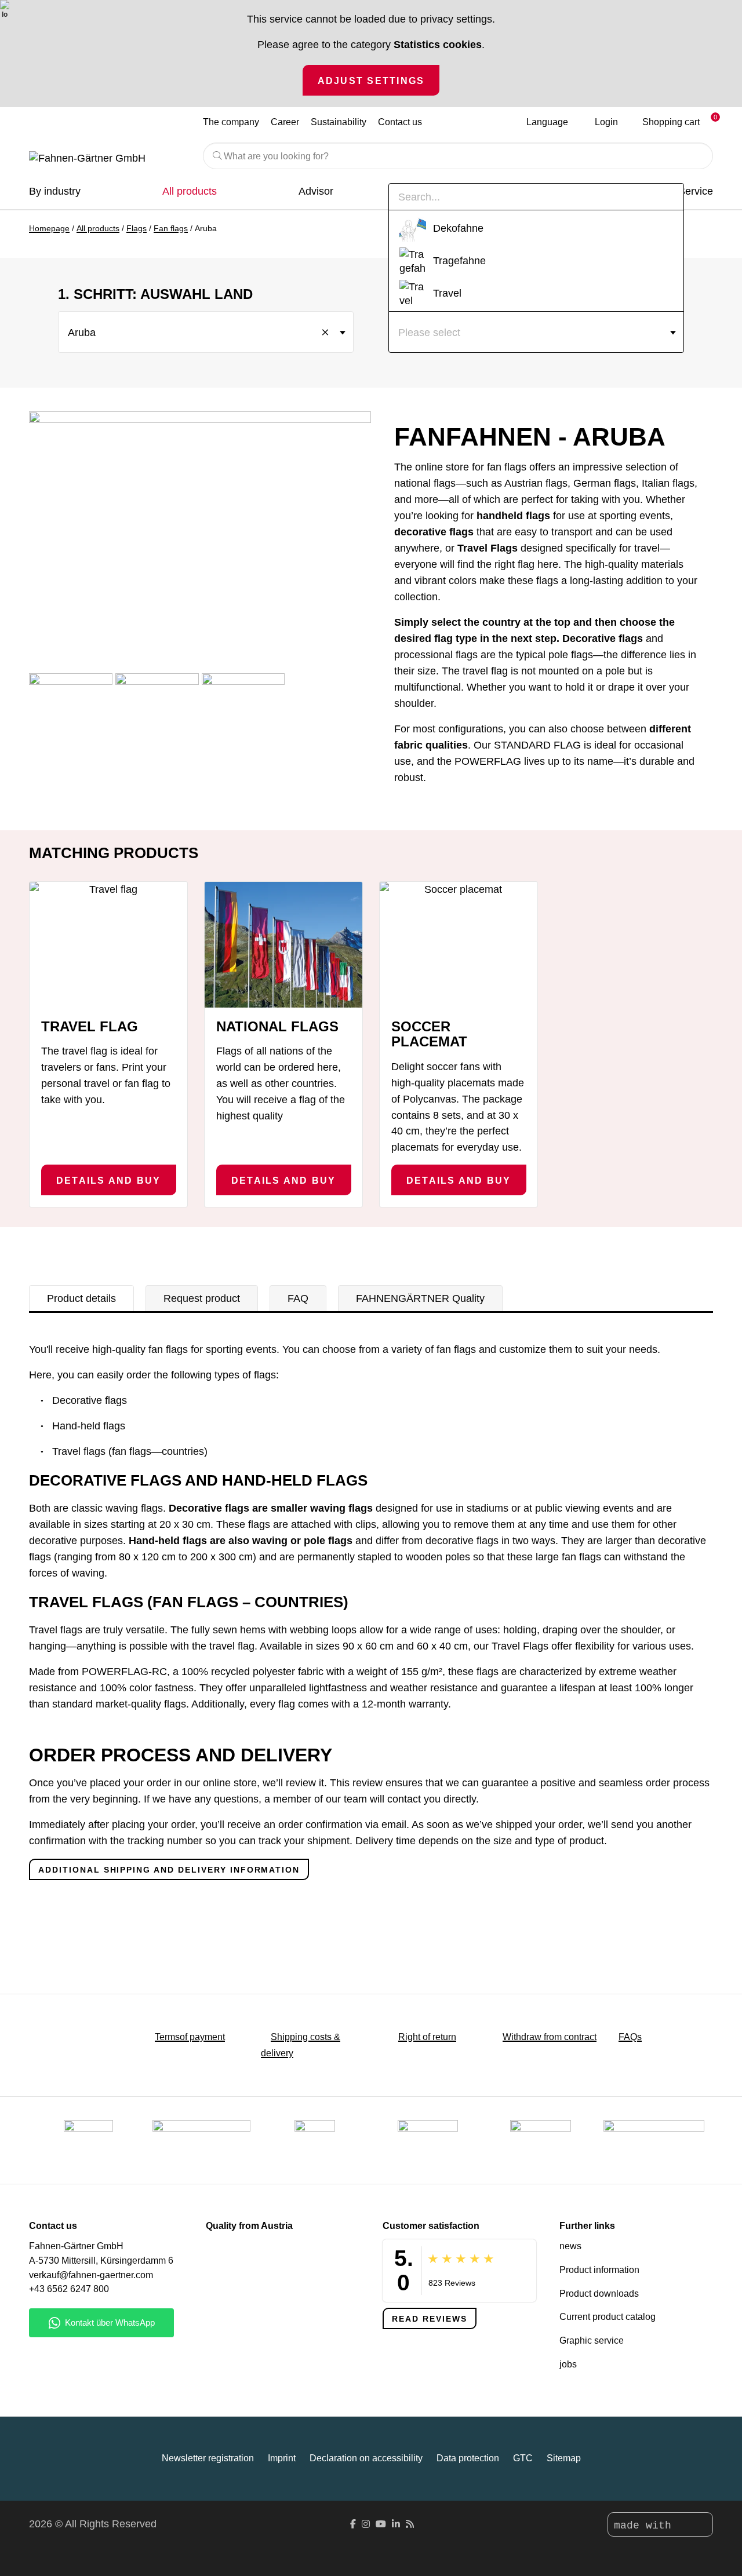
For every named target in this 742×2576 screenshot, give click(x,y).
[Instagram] (366, 2524)
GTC (523, 2458)
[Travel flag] (108, 945)
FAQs (630, 2037)
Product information (599, 2270)
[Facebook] (353, 2524)
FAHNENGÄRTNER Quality (420, 1298)
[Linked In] (396, 2524)
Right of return (427, 2037)
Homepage (49, 228)
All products (190, 191)
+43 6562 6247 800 (69, 2289)
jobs (568, 2364)
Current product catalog (608, 2317)
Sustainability (339, 122)
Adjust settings (371, 81)
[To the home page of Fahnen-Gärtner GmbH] (107, 159)
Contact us (400, 122)
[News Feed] (410, 2524)
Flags (137, 228)
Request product (202, 1298)
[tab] (81, 1298)
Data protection (468, 2458)
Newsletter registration (208, 2458)
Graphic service (592, 2340)
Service (696, 191)
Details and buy (109, 1180)
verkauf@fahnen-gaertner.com (91, 2275)
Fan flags (171, 228)
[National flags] (283, 945)
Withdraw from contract (550, 2037)
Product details (81, 1298)
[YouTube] (381, 2524)
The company (231, 122)
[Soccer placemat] (459, 945)
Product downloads (599, 2294)
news (570, 2246)
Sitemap (564, 2458)
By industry (55, 191)
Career (285, 122)
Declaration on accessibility (366, 2458)
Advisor (316, 191)
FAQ (298, 1298)
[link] (541, 2140)
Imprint (282, 2458)
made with (646, 2526)
